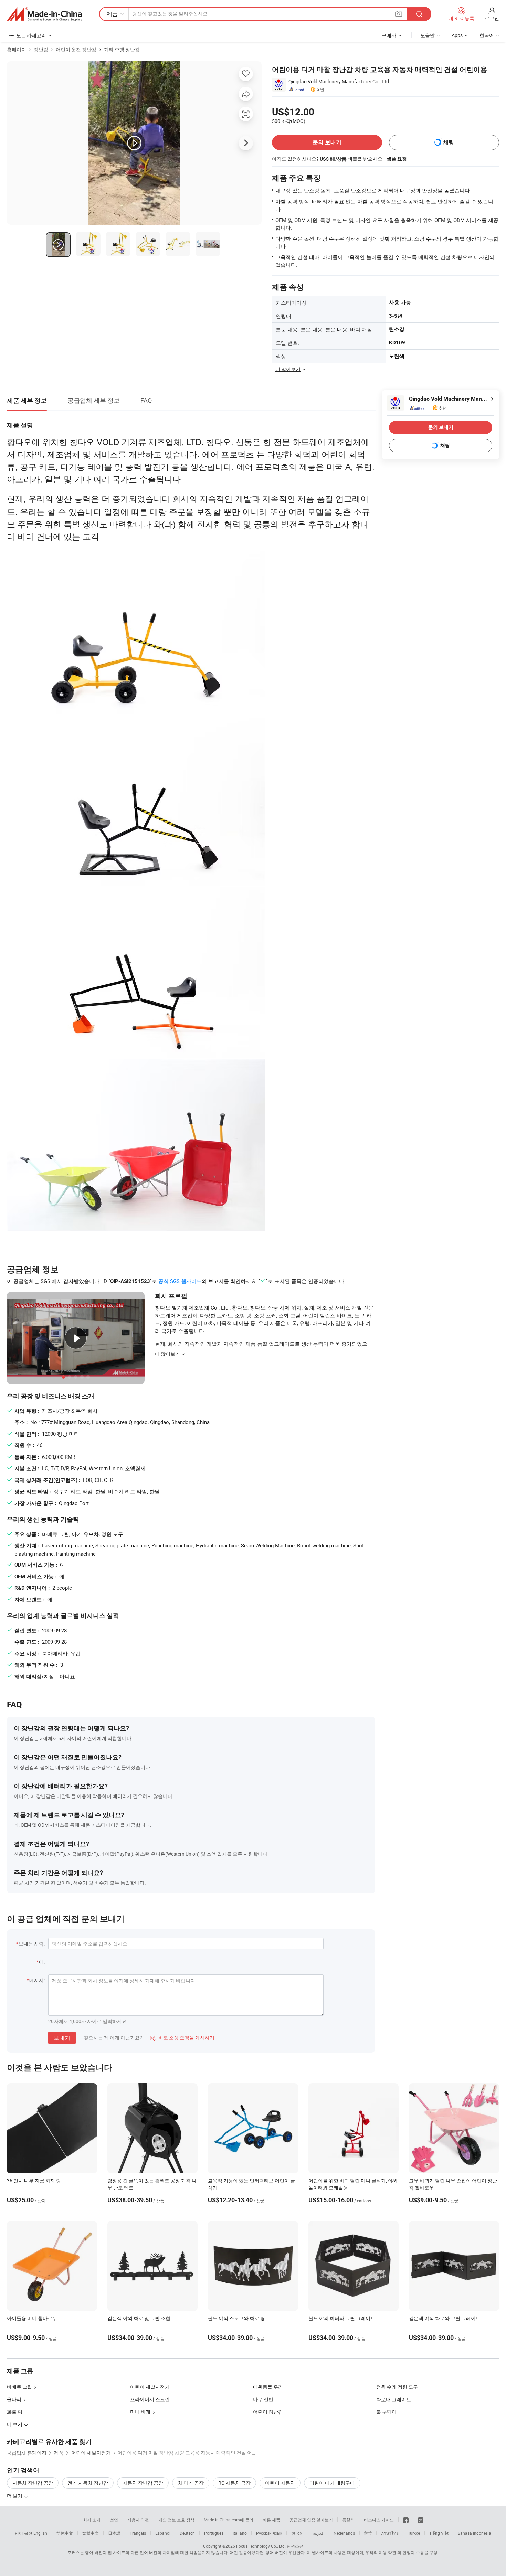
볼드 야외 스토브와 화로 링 (236, 2318)
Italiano (240, 2533)
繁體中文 (91, 2533)
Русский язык (269, 2533)
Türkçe (414, 2533)
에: (42, 1962)
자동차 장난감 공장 (33, 2483)
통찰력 (348, 2520)
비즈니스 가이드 (379, 2520)
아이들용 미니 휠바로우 (32, 2318)
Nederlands (344, 2533)
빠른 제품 (271, 2520)
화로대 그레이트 (394, 2399)
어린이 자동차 (280, 2483)
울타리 (14, 2399)
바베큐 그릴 (19, 2387)
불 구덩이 (386, 2412)
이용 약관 (387, 2552)
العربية (319, 2533)
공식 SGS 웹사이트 (180, 1281)
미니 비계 (140, 2412)
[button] (399, 14)
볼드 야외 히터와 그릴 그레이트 (342, 2318)
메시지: (37, 1980)
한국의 (297, 2533)
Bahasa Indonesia (475, 2533)
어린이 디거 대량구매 (332, 2483)
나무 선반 (263, 2399)
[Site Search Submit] (419, 14)
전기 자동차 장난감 (88, 2483)
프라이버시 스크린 (150, 2399)
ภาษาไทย (390, 2533)
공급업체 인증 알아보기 (311, 2520)
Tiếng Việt (439, 2533)
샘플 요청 (397, 159)
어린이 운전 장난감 (76, 49)
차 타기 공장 (191, 2483)
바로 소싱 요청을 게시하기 (182, 2038)
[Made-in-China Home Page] (44, 14)
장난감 (41, 49)
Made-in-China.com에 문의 (229, 2520)
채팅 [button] (449, 142)
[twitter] (421, 2520)
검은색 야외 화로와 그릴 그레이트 (445, 2318)
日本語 (114, 2533)
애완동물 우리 (268, 2387)
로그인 (492, 18)
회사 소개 (92, 2520)
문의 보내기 (327, 142)
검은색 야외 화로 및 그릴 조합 (139, 2318)
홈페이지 (17, 49)
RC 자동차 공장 (234, 2483)
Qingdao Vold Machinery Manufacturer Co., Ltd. (339, 81)
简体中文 (65, 2533)
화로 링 (15, 2412)
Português (214, 2533)
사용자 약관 (138, 2520)
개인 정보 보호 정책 (176, 2520)
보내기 (62, 2038)
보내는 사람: (32, 1944)
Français (138, 2533)
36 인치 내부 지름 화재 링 (34, 2180)
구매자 (389, 35)
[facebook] (406, 2520)
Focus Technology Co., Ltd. (261, 2546)
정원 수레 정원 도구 (397, 2387)
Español (163, 2533)
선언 (114, 2520)
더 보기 (15, 2496)
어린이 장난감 (268, 2412)
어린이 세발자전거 (150, 2387)
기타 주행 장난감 (122, 49)
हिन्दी (368, 2533)
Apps (457, 35)
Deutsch (187, 2533)
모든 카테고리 (31, 35)
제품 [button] (112, 14)
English (40, 2533)
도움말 (428, 35)
